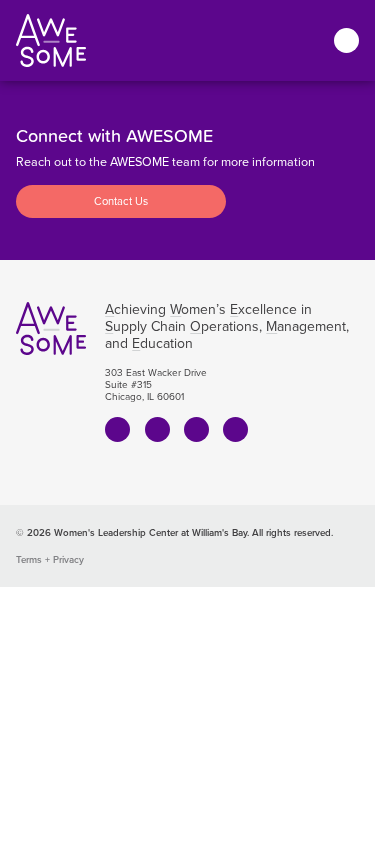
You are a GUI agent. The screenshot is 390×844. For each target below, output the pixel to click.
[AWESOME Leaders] (51, 40)
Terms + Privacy (50, 559)
